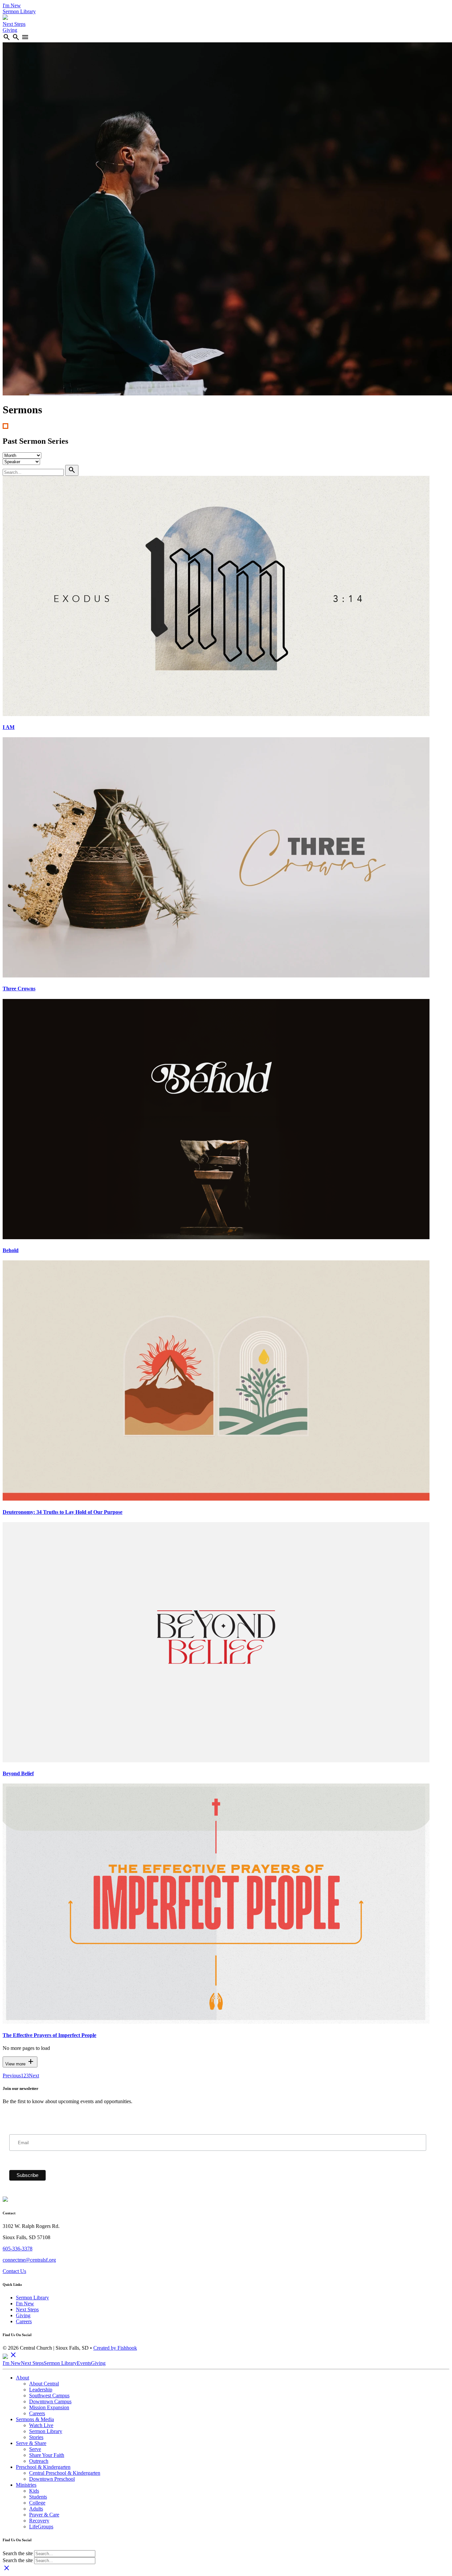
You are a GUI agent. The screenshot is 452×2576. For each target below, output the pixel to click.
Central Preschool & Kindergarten (65, 2473)
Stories (36, 2437)
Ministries (26, 2485)
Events (84, 2363)
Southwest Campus (49, 2395)
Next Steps (14, 24)
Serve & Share (31, 2443)
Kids (34, 2491)
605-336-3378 (18, 2249)
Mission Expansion (49, 2407)
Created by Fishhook (115, 2348)
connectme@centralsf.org (29, 2260)
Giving (10, 30)
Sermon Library (19, 11)
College (37, 2503)
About (23, 2378)
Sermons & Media (35, 2419)
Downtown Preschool (52, 2479)
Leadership (41, 2390)
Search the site (18, 2553)
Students (38, 2497)
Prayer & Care (44, 2515)
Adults (36, 2509)
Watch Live (41, 2425)
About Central (44, 2384)
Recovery (39, 2521)
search (7, 37)
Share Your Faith (47, 2455)
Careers (24, 2321)
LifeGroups (41, 2527)
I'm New (12, 5)
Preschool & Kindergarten (43, 2467)
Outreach (39, 2461)
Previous (12, 2076)
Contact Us (14, 2271)
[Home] (5, 18)
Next (34, 2076)
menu (25, 37)
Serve (35, 2449)
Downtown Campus (50, 2401)
